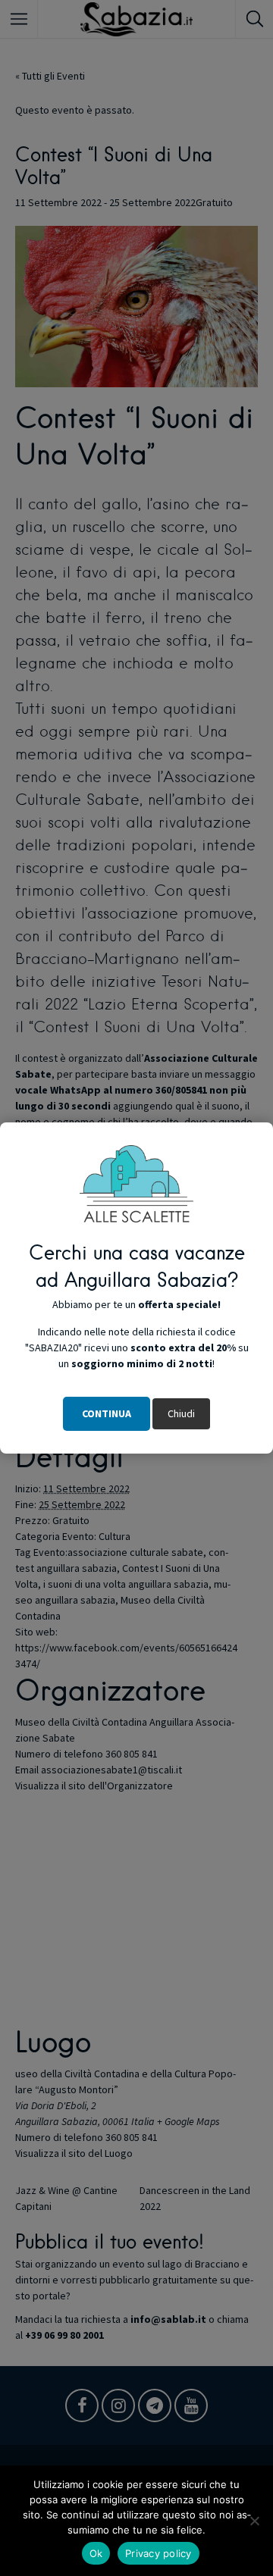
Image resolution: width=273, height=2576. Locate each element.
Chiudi (181, 1413)
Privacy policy (158, 2553)
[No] (254, 2521)
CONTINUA (107, 1413)
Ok (96, 2553)
